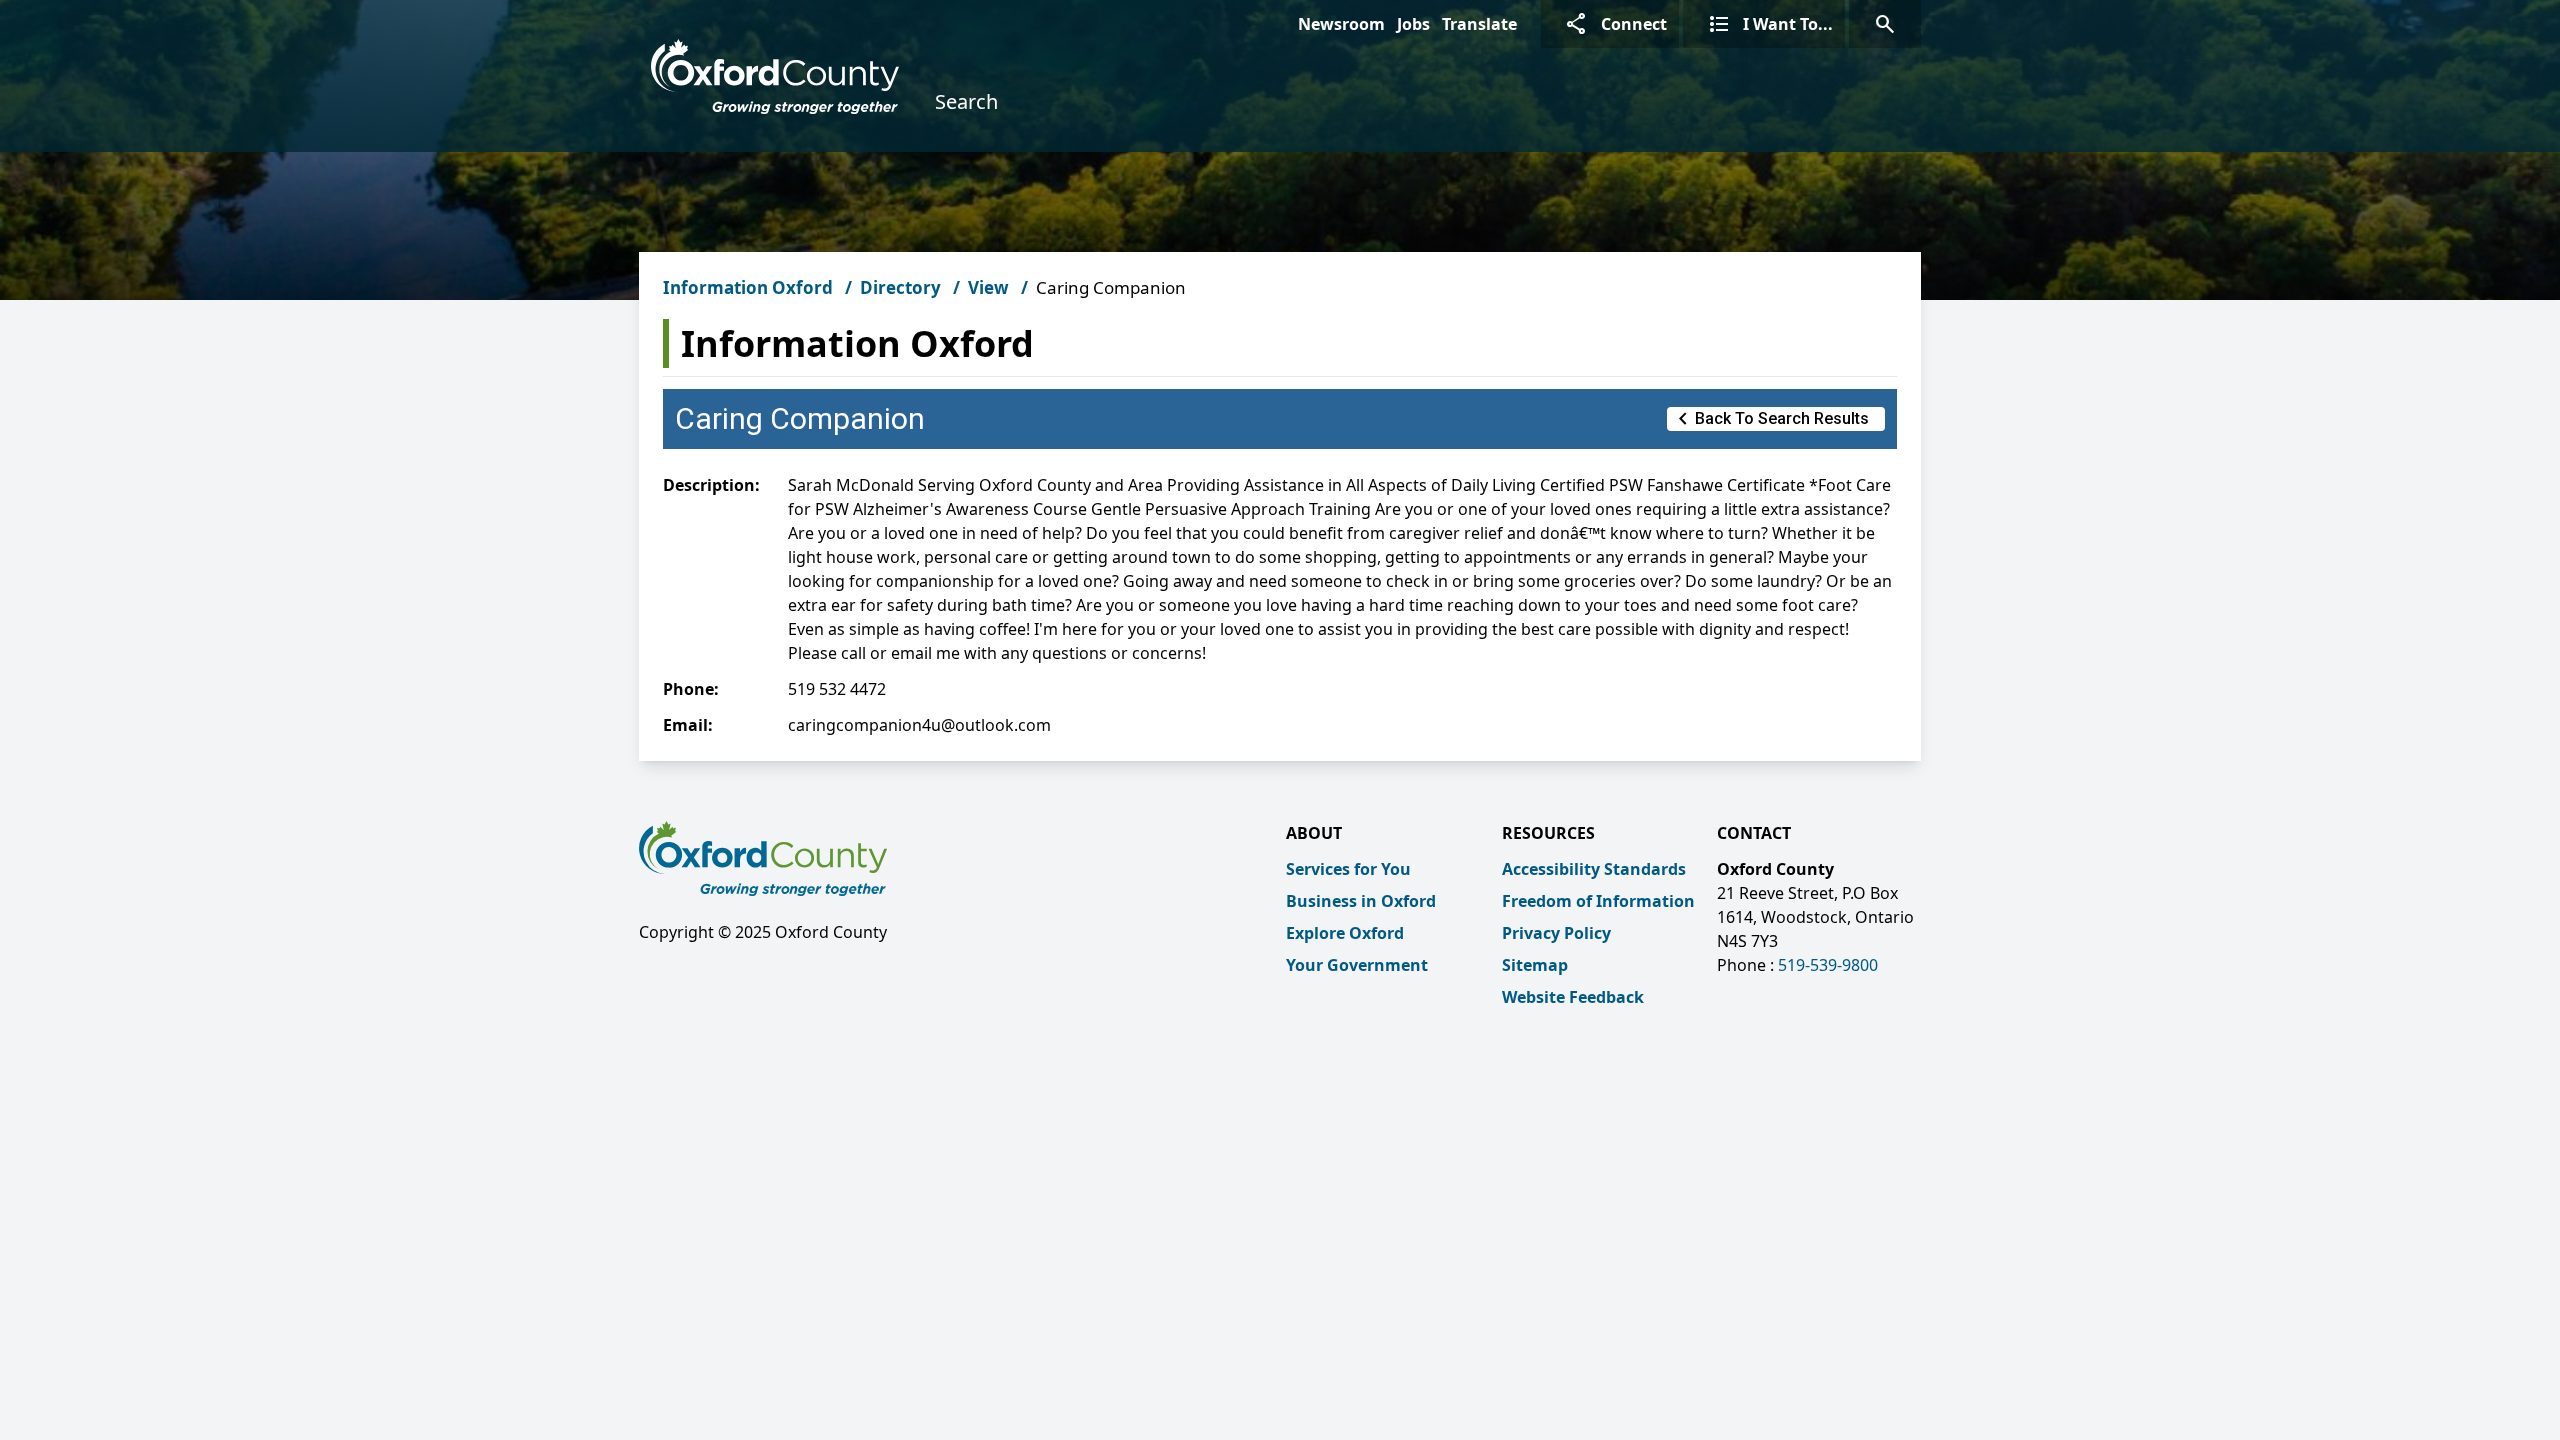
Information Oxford (748, 287)
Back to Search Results (1770, 419)
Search (966, 101)
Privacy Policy (1556, 933)
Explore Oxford (1345, 933)
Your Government (1357, 965)
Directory (900, 287)
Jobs (1413, 24)
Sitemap (1535, 965)
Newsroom (1341, 24)
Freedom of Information (1598, 901)
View (988, 287)
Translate (1479, 24)
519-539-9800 (1828, 965)
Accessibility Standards (1594, 869)
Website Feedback (1573, 997)
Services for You (1348, 869)
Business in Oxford (1361, 901)
